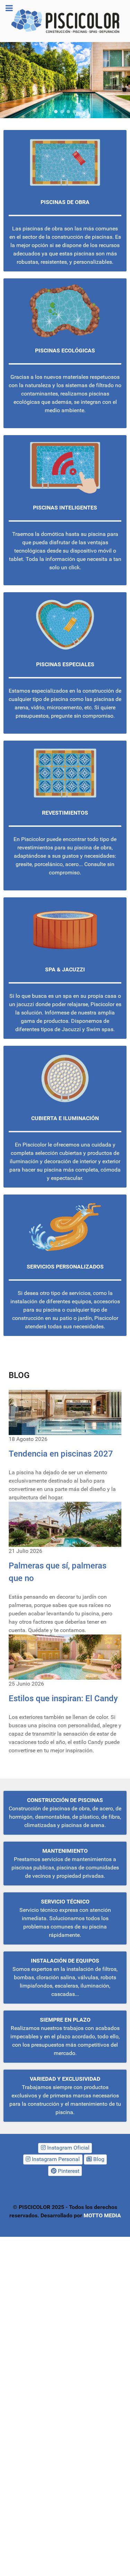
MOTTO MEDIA (102, 2215)
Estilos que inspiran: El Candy (63, 1698)
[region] (65, 80)
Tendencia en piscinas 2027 (61, 1454)
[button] (8, 80)
